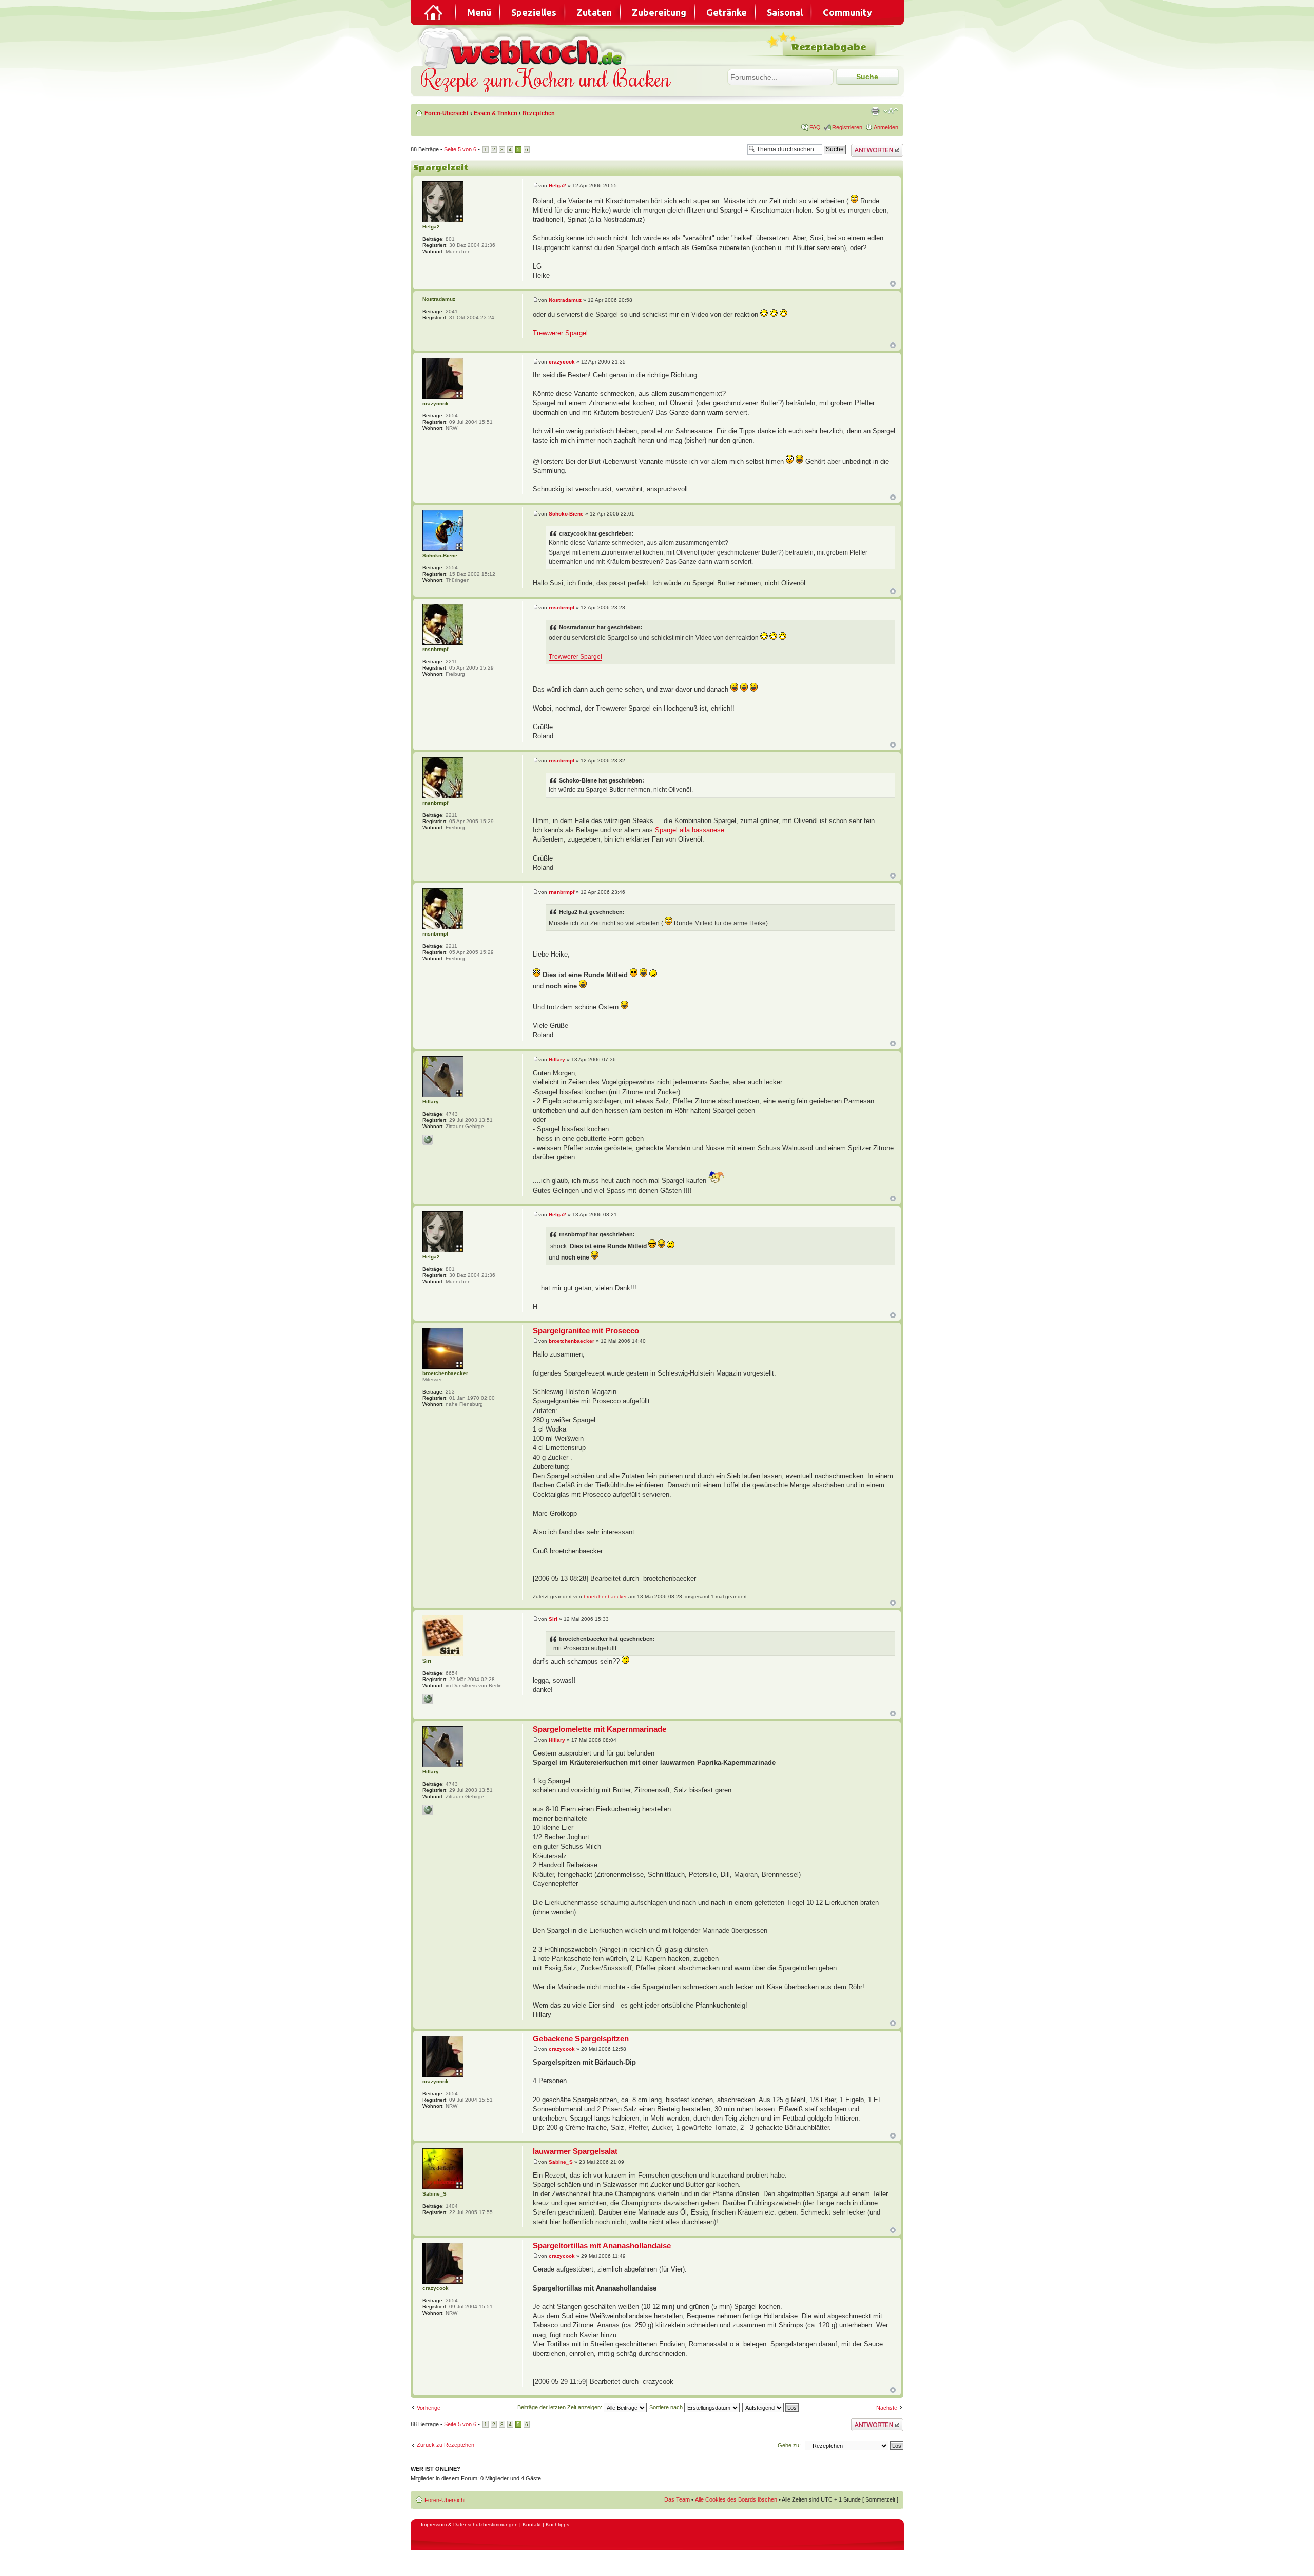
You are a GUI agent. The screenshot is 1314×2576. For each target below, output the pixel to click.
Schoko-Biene (566, 514)
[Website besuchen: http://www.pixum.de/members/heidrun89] (428, 1140)
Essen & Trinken (496, 113)
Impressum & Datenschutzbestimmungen (469, 2524)
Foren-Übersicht (447, 113)
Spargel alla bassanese (690, 830)
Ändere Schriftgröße (891, 111)
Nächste (887, 2408)
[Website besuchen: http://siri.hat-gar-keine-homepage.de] (428, 1699)
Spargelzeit (441, 168)
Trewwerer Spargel (560, 333)
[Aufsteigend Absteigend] (771, 2407)
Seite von (460, 149)
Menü (479, 12)
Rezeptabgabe (829, 47)
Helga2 (557, 186)
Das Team (677, 2499)
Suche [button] (867, 77)
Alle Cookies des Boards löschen (736, 2499)
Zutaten (594, 12)
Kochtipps (557, 2524)
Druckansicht (875, 111)
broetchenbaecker (572, 1341)
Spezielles (534, 12)
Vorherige (429, 2408)
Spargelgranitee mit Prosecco (586, 1331)
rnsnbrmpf (562, 608)
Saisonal (785, 12)
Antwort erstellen (872, 147)
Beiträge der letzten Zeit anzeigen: (561, 2407)
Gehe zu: (789, 2445)
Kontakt (532, 2524)
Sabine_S (561, 2162)
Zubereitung (659, 12)
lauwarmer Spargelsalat (575, 2151)
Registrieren (847, 127)
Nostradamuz (565, 300)
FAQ (815, 127)
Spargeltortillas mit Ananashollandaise (602, 2246)
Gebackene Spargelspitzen (581, 2039)
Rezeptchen (539, 113)
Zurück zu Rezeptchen (446, 2445)
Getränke (727, 12)
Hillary (557, 1060)
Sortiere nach (667, 2407)
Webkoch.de (524, 47)
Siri (553, 1619)
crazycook (562, 362)
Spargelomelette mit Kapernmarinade (600, 1729)
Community (847, 12)
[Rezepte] (434, 12)
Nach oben (893, 284)
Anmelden (886, 127)
